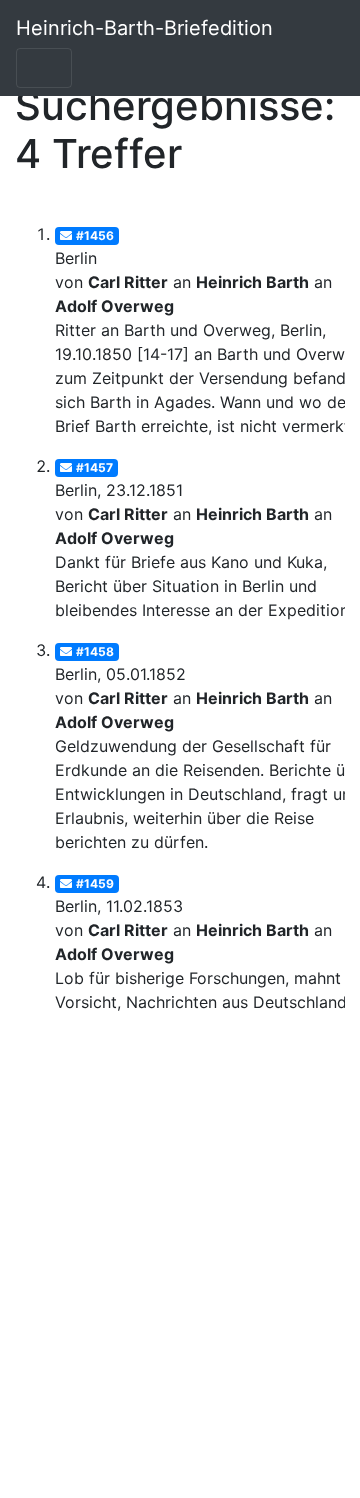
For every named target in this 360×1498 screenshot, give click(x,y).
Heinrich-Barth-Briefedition (144, 28)
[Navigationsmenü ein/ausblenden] (44, 68)
